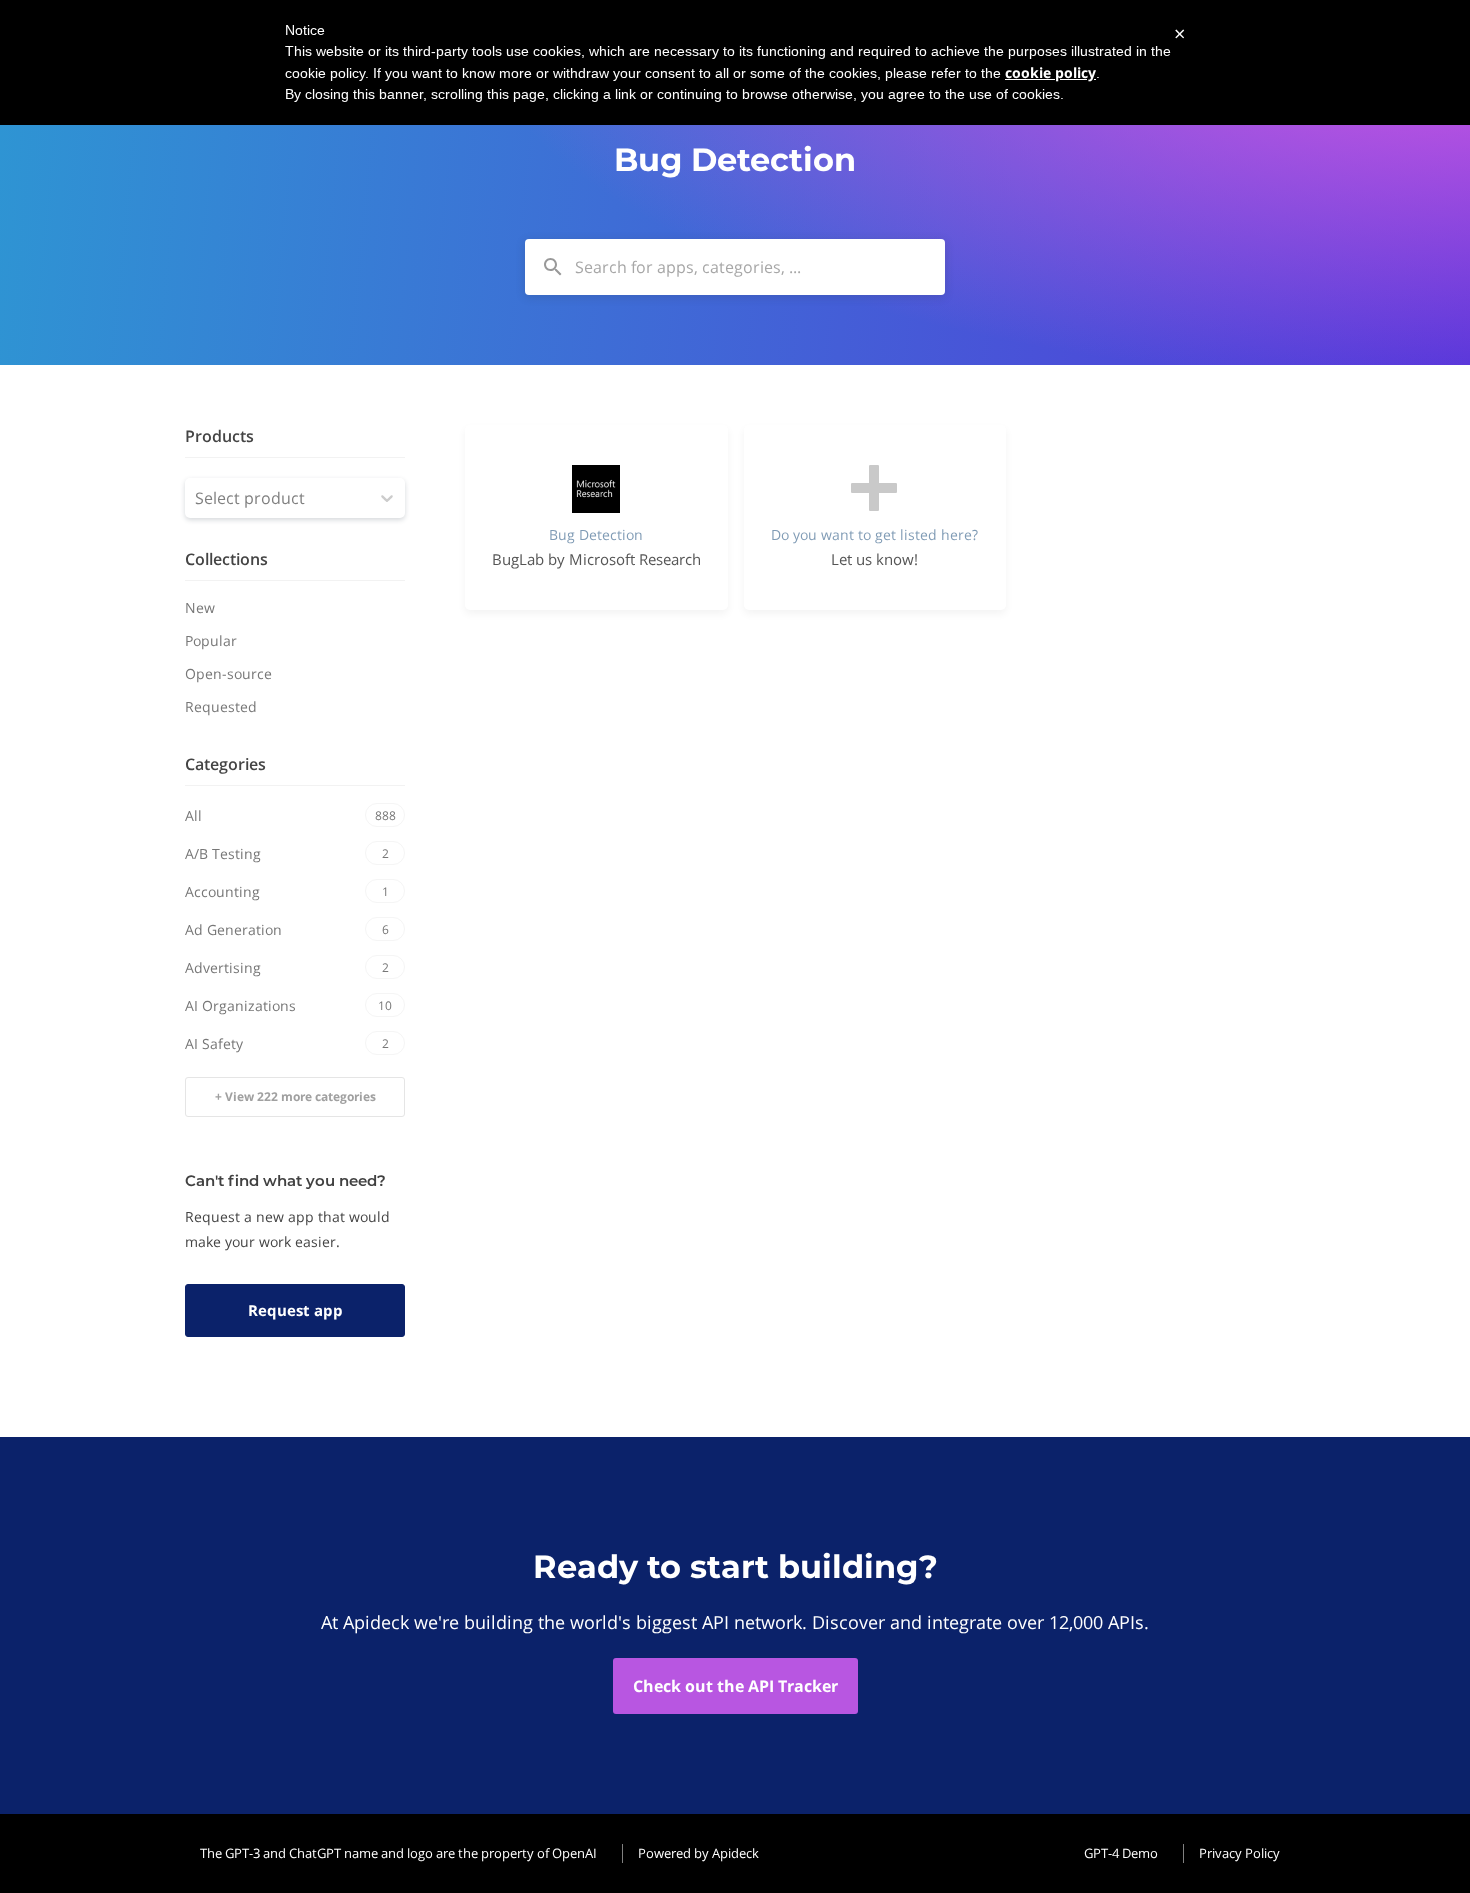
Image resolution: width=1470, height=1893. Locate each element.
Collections (226, 559)
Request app (295, 1310)
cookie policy (1050, 72)
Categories (225, 764)
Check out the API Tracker (735, 1686)
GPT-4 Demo (1121, 1853)
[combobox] (735, 267)
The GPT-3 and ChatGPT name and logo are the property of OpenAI (398, 1853)
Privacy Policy (1239, 1853)
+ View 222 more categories (295, 1096)
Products (219, 436)
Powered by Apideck (698, 1853)
